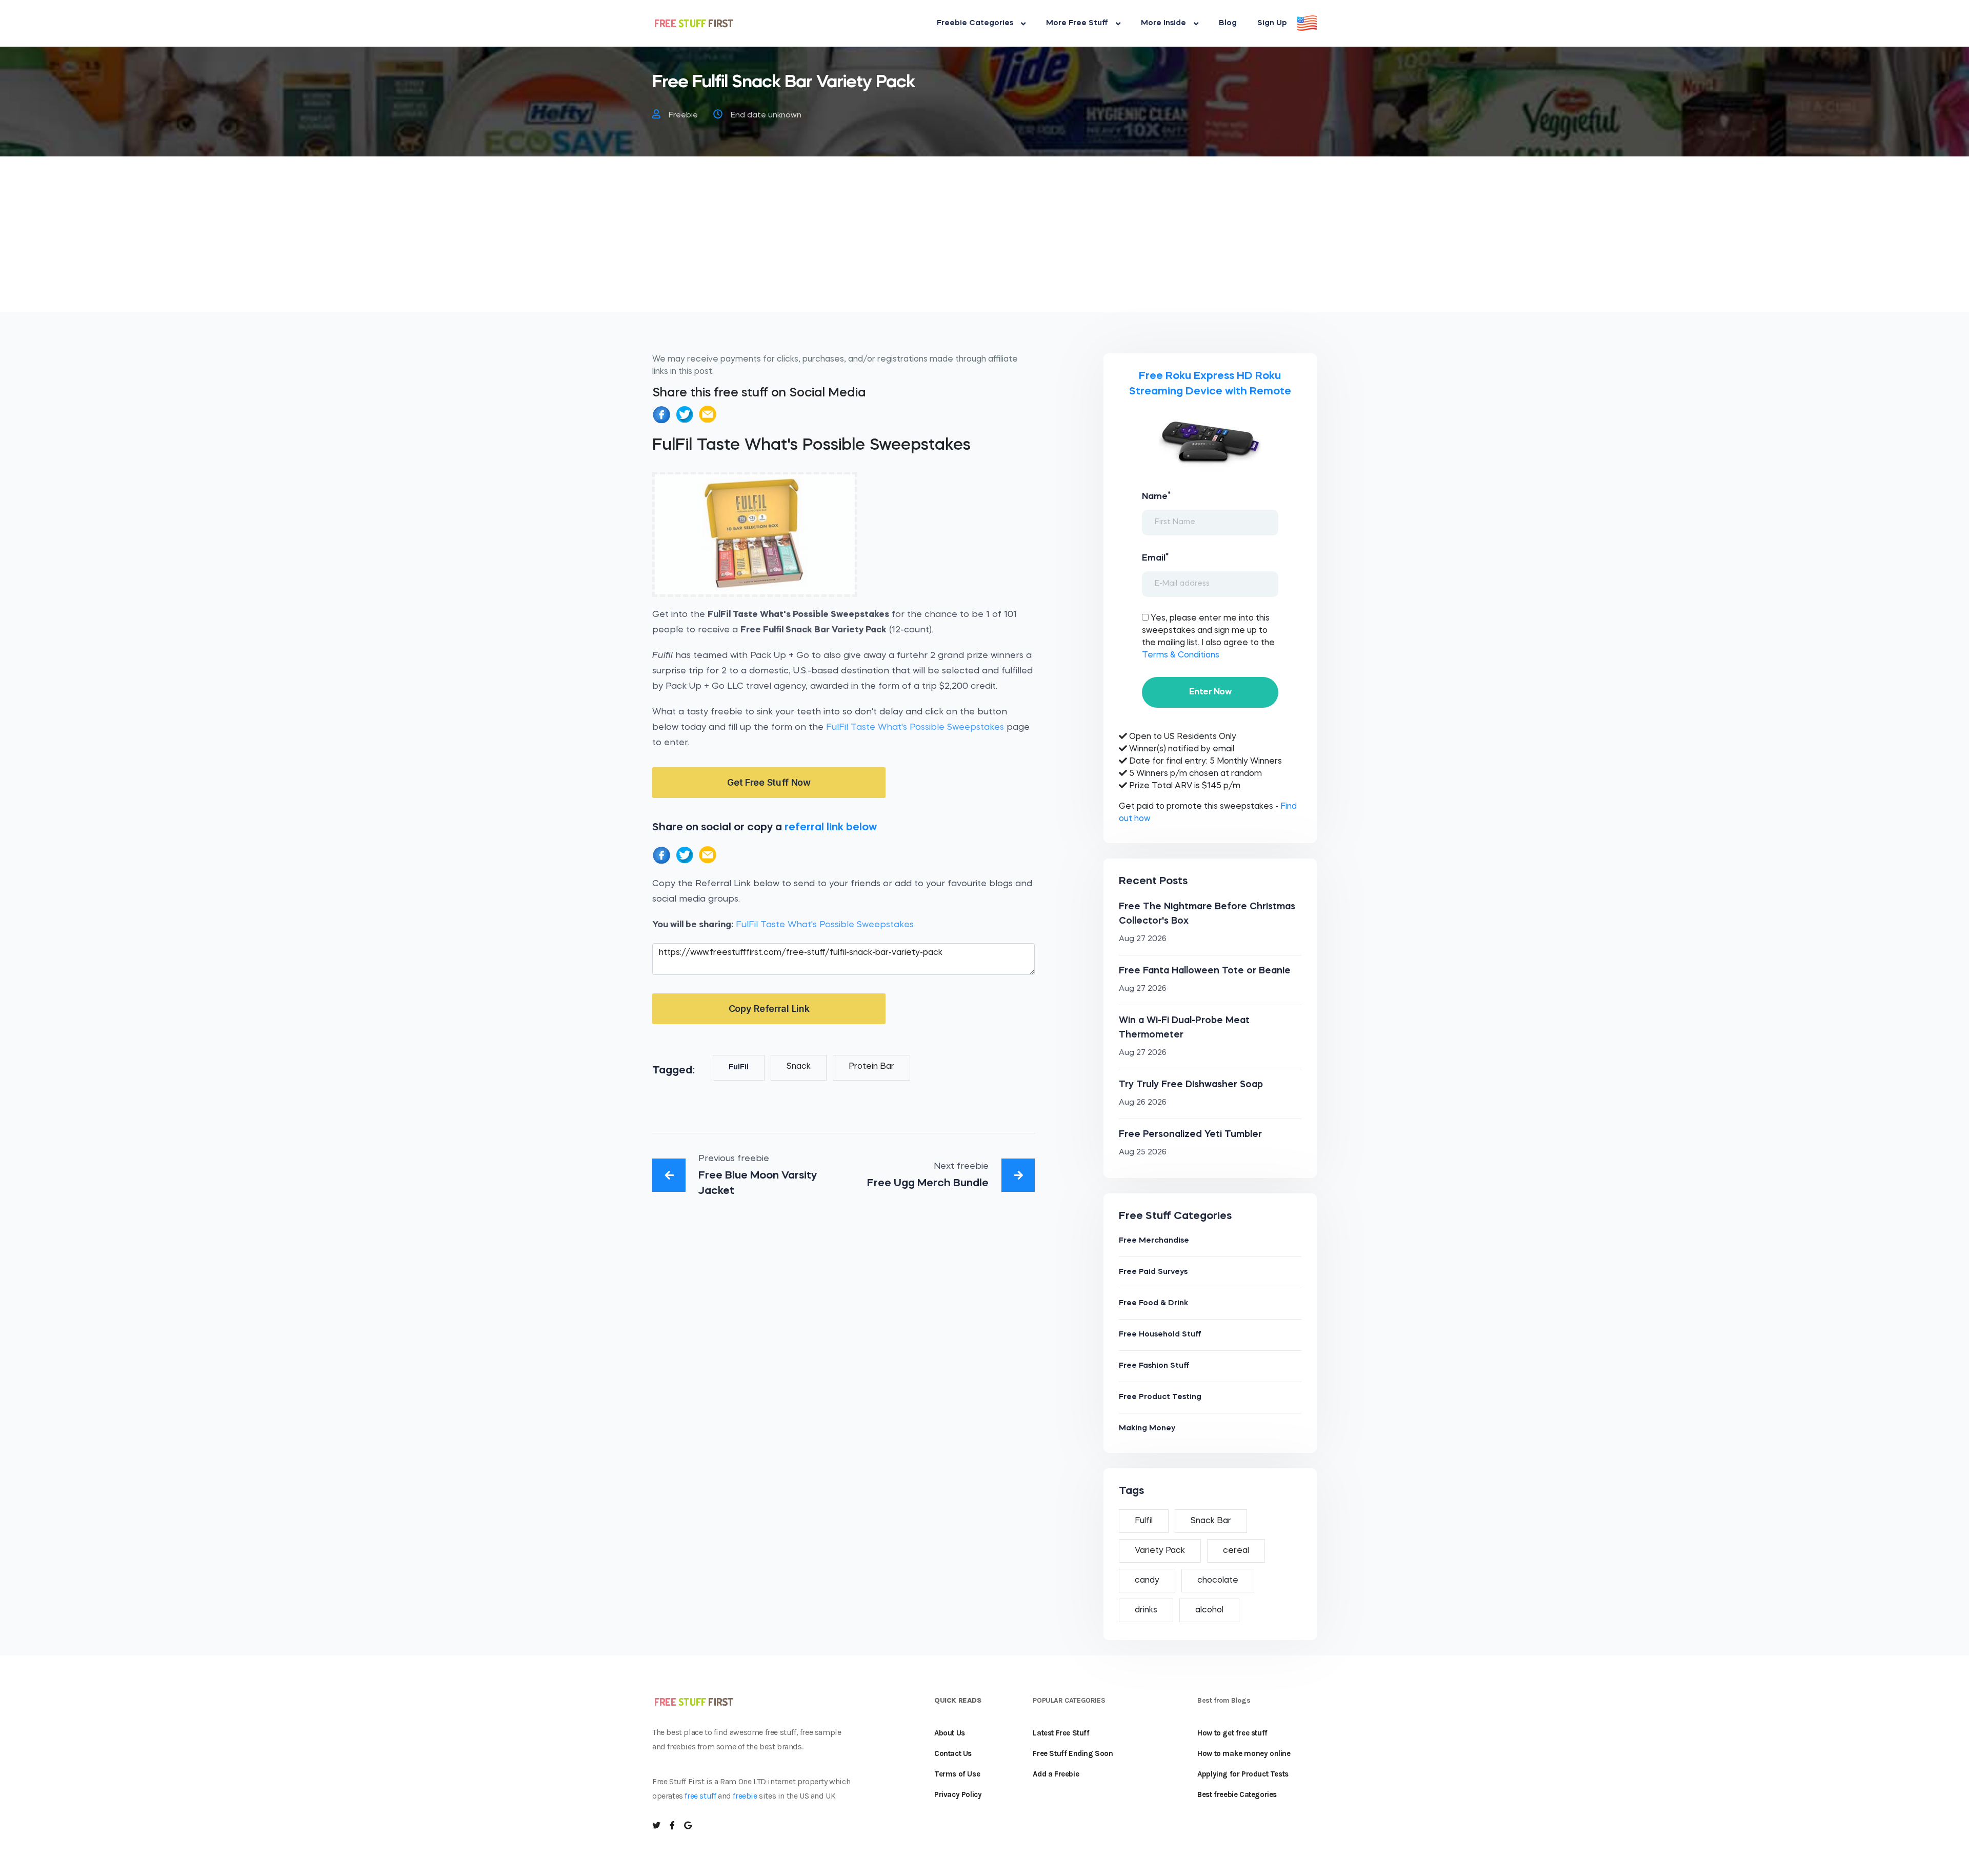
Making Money (1147, 1429)
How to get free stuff (1232, 1733)
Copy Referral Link (769, 1009)
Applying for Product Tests (1243, 1774)
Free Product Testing (1160, 1397)
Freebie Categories (975, 23)
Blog (1228, 23)
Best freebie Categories (1237, 1794)
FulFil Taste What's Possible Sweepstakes (915, 727)
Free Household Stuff (1160, 1335)
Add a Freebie (1056, 1774)
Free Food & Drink (1153, 1303)
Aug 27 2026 (1143, 939)
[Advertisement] (985, 241)
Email (1155, 557)
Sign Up (1272, 23)
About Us (950, 1733)
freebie (745, 1796)
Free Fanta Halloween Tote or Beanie (1205, 971)
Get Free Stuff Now (769, 782)
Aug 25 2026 (1143, 1153)
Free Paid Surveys (1153, 1272)
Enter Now (1210, 692)
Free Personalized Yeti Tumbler (1190, 1134)
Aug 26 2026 (1143, 1103)
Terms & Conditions (1181, 655)
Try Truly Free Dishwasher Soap (1191, 1085)
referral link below (831, 827)
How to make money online (1244, 1753)
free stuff (700, 1796)
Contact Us (953, 1753)
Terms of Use (957, 1774)
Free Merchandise (1154, 1241)
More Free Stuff (1077, 23)
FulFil (739, 1067)
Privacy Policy (958, 1794)
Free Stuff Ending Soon (1073, 1753)
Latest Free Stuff (1061, 1733)
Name (1156, 496)
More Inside (1163, 23)
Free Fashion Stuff (1154, 1366)
